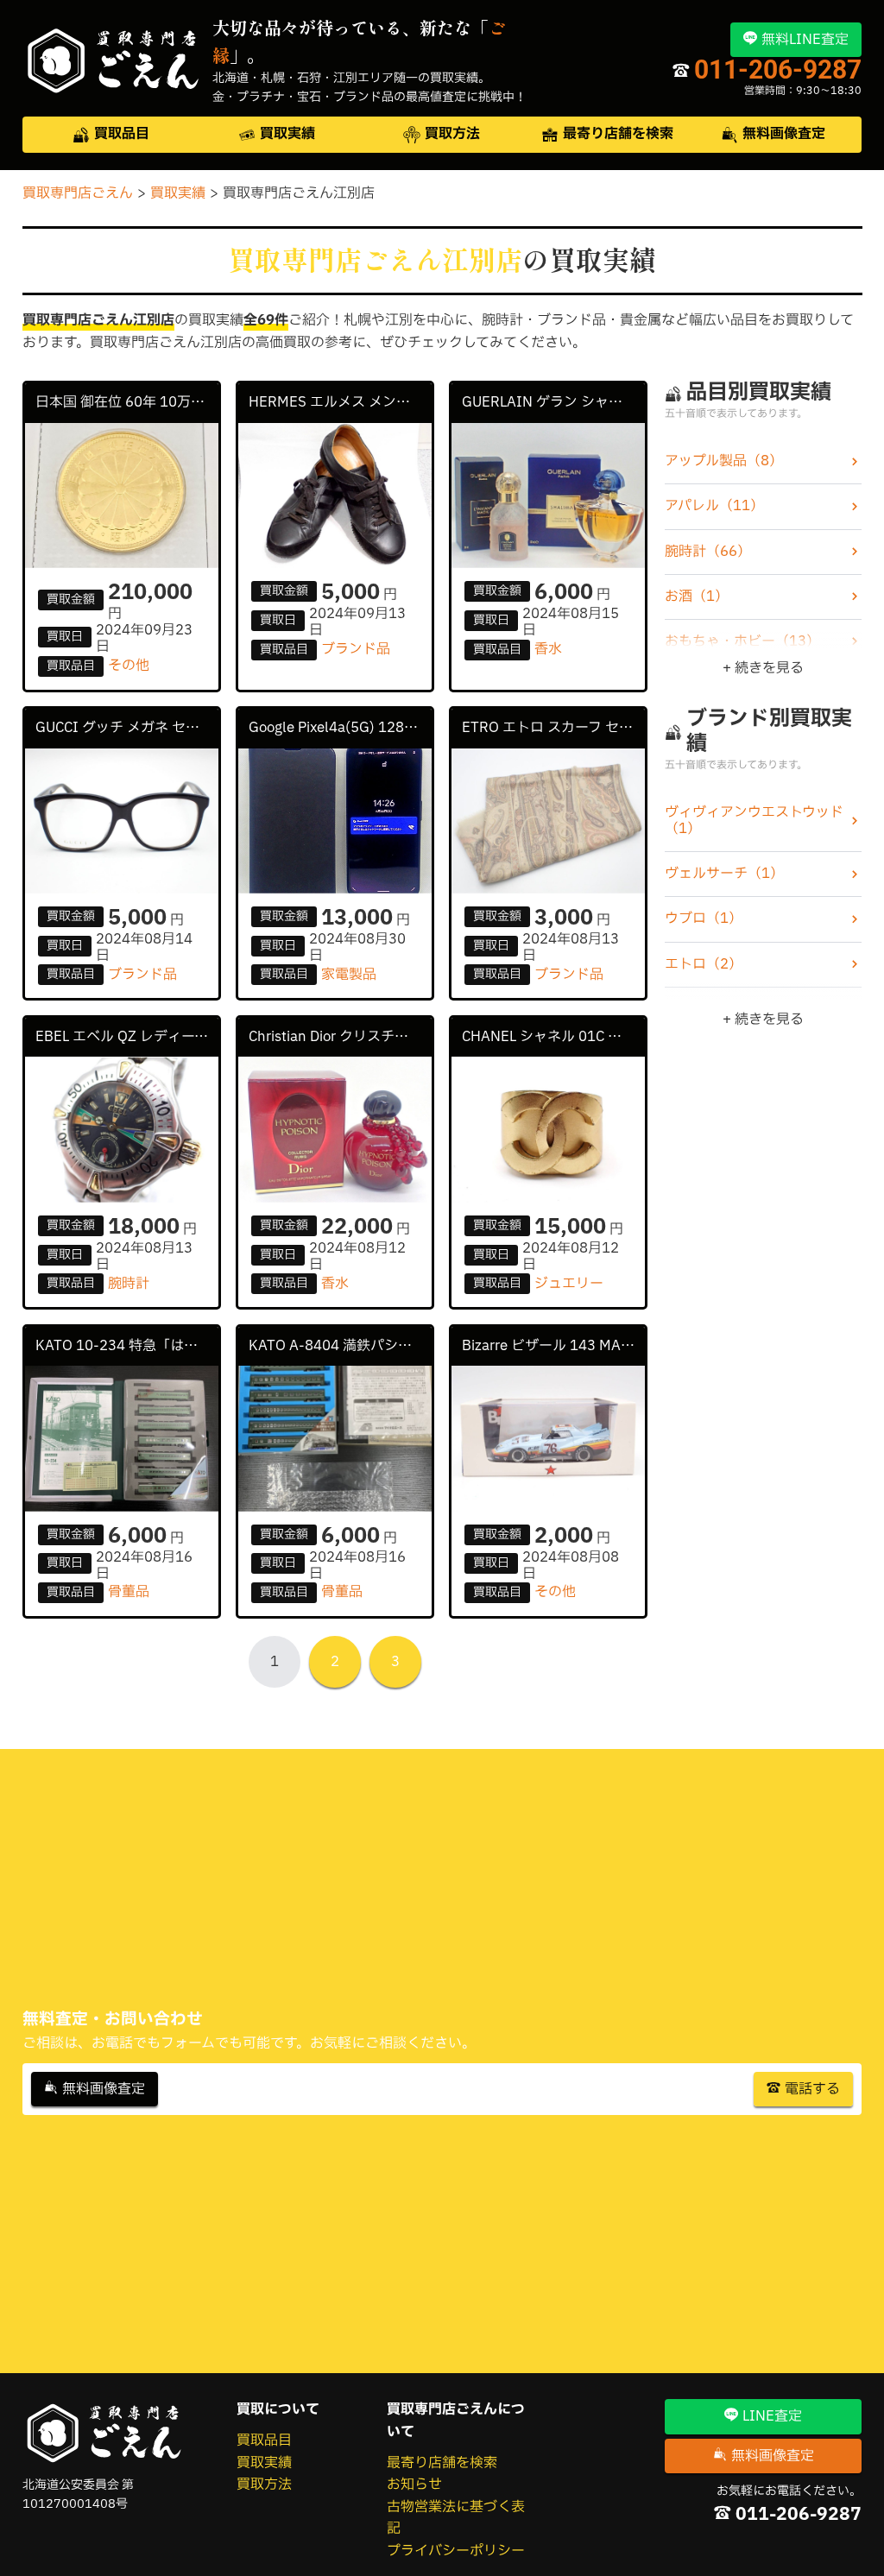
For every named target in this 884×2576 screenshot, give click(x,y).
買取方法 (264, 2484)
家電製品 (349, 975)
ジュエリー (569, 1284)
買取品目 (264, 2440)
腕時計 (129, 1284)
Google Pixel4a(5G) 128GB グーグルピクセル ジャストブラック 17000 (341, 728)
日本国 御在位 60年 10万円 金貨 (127, 402)
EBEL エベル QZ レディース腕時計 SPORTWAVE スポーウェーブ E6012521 (127, 1037)
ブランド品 (356, 649)
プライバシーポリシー (456, 2551)
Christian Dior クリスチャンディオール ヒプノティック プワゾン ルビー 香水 (341, 1037)
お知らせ (414, 2484)
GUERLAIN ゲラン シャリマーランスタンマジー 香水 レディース (554, 402)
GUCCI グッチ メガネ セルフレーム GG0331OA (127, 728)
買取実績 (264, 2463)
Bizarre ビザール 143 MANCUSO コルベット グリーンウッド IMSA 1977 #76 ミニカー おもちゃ (554, 1346)
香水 (548, 649)
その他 (129, 666)
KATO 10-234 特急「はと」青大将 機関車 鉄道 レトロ (127, 1346)
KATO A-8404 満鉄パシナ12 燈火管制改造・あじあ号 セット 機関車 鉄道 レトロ (341, 1346)
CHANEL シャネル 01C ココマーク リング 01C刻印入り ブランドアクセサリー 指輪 (554, 1037)
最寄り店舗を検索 (442, 2463)
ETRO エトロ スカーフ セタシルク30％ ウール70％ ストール (554, 728)
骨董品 (129, 1592)
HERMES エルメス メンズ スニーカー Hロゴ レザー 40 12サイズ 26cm (341, 402)
